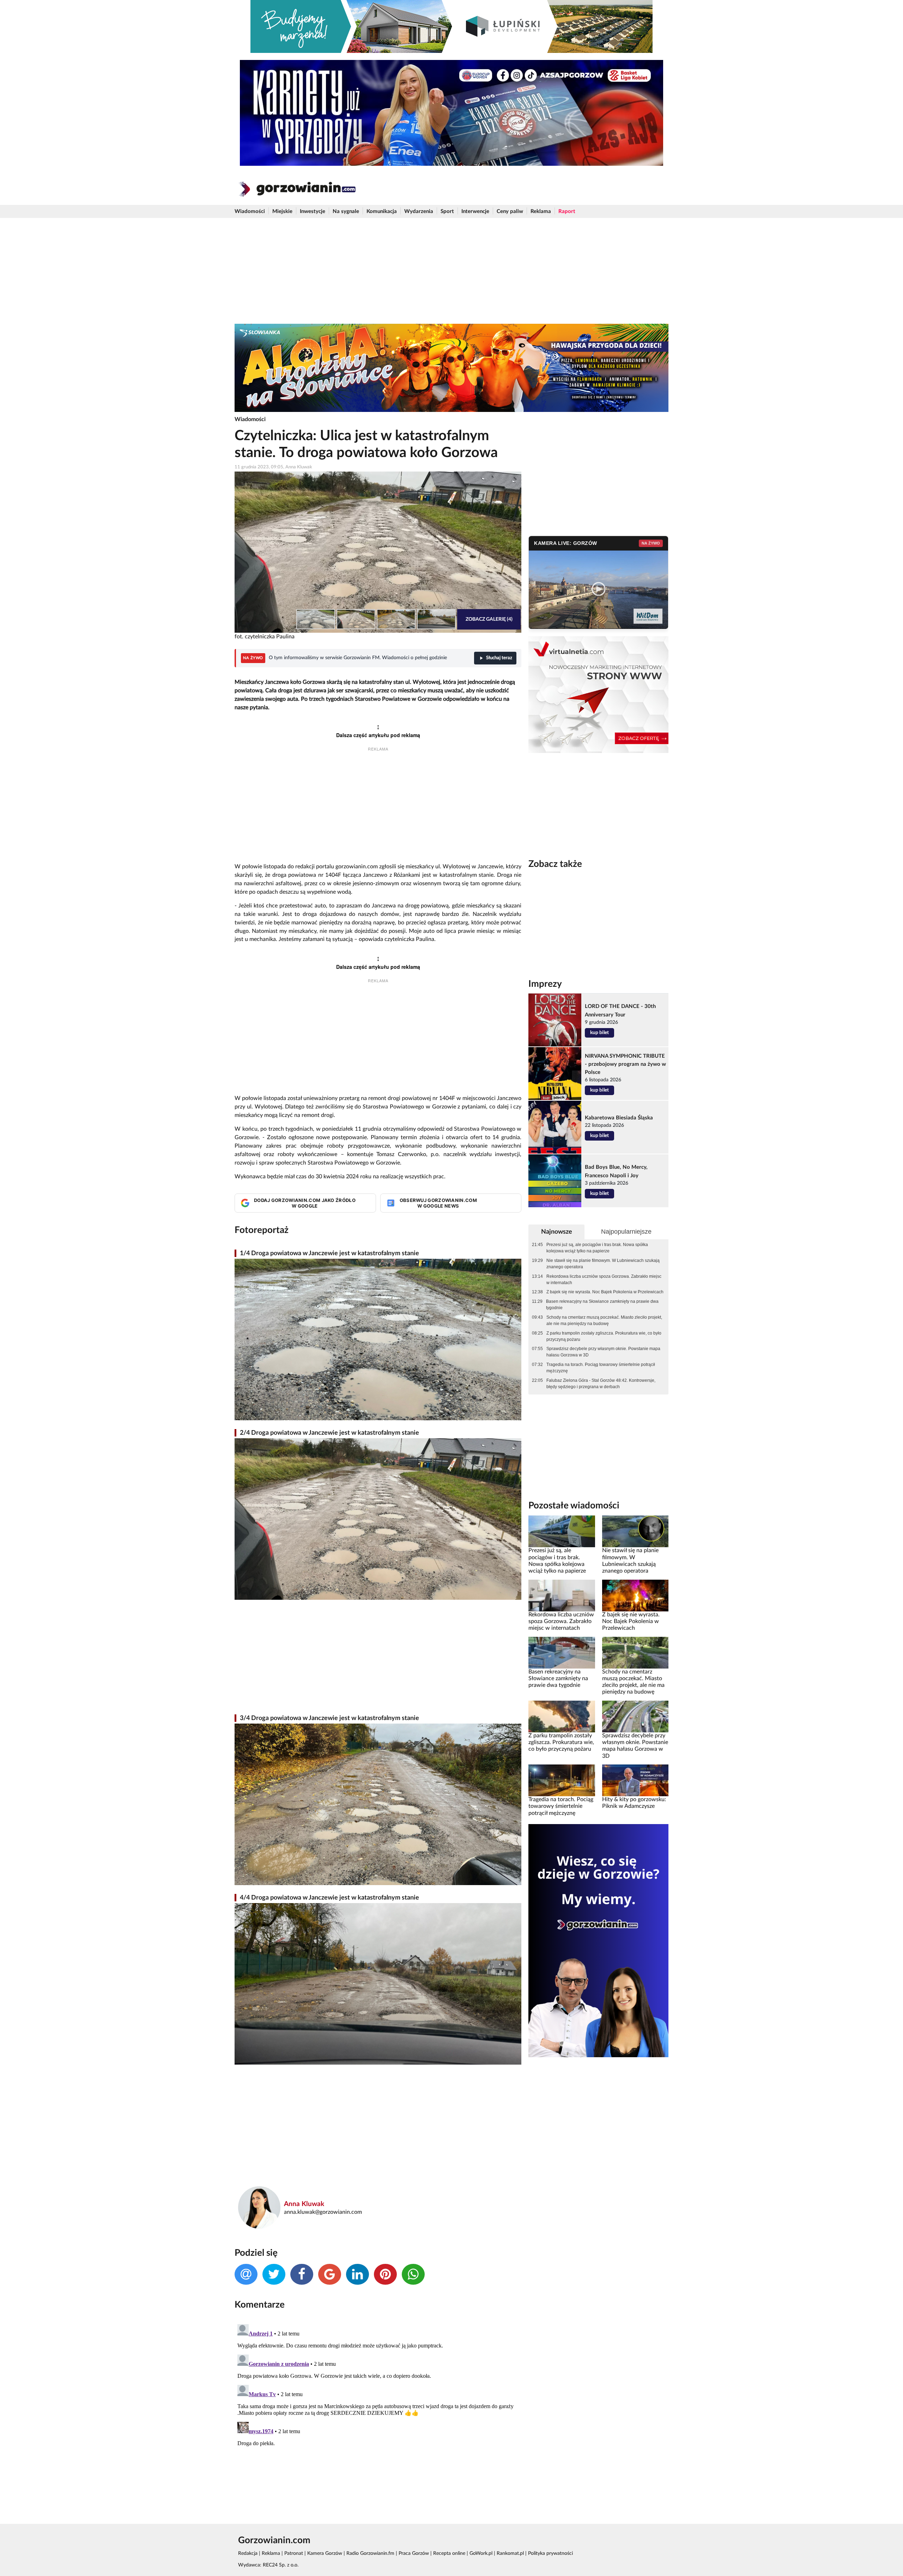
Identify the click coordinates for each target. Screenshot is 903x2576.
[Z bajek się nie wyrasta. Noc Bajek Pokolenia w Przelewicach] (635, 1595)
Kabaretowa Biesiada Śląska (619, 1118)
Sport (447, 211)
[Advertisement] (451, 271)
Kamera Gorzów (325, 2553)
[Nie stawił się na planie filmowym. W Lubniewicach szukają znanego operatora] (635, 1531)
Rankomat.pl (510, 2553)
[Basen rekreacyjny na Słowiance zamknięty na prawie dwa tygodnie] (562, 1652)
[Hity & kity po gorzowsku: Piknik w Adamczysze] (635, 1780)
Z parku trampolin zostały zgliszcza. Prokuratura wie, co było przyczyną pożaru (604, 1336)
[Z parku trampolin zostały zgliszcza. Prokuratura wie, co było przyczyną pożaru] (562, 1716)
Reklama (541, 211)
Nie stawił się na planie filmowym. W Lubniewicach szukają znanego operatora (603, 1264)
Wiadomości (250, 211)
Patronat (294, 2553)
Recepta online (449, 2553)
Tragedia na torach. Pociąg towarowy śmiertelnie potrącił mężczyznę (601, 1368)
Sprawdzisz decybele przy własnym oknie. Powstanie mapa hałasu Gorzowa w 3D (603, 1352)
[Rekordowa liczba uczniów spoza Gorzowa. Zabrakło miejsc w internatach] (562, 1595)
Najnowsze (557, 1232)
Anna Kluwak (304, 2204)
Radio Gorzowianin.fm (370, 2553)
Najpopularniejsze (626, 1232)
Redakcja (248, 2553)
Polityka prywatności (550, 2553)
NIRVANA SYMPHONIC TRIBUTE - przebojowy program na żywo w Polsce (625, 1064)
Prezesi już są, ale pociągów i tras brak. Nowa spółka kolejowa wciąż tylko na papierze (597, 1248)
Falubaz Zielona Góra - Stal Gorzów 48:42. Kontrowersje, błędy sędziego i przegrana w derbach (601, 1384)
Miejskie (282, 211)
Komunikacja (382, 211)
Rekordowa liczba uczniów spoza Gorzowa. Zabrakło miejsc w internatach (604, 1280)
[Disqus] (378, 2410)
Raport (567, 211)
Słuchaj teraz (499, 658)
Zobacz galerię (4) (489, 619)
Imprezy (545, 984)
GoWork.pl (481, 2553)
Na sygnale (346, 211)
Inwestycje (313, 211)
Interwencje (475, 211)
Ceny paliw (510, 211)
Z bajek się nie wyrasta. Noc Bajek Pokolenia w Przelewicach (605, 1292)
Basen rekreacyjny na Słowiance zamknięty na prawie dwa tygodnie (602, 1305)
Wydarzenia (419, 211)
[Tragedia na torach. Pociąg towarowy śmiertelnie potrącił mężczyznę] (562, 1780)
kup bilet (599, 1033)
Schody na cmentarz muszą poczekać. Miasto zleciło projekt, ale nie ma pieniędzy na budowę (604, 1320)
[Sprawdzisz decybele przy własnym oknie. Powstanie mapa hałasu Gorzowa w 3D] (635, 1716)
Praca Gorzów (414, 2553)
